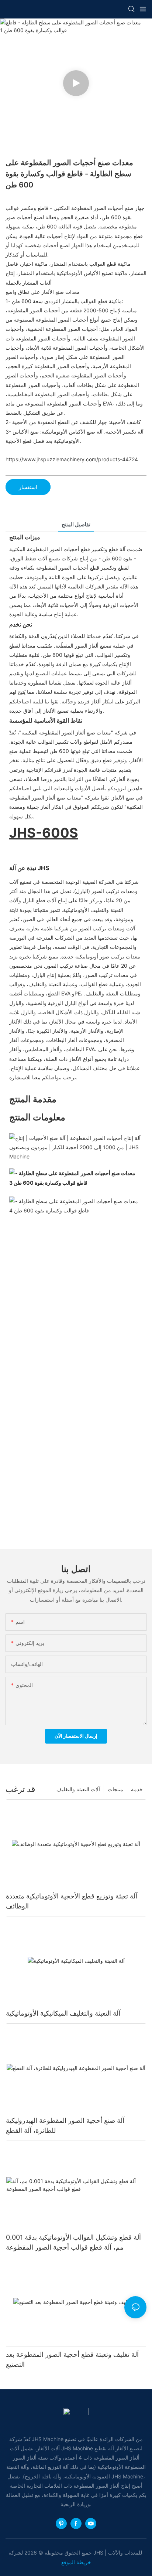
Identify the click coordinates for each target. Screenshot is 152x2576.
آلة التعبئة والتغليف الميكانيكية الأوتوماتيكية (63, 2013)
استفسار (28, 487)
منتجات (115, 1789)
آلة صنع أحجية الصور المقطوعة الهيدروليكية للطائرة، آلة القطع (65, 2125)
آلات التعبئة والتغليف (78, 1789)
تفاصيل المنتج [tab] (76, 524)
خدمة (137, 1789)
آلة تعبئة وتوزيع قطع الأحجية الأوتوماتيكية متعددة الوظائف (72, 1901)
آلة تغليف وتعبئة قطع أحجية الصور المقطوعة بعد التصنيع (72, 2359)
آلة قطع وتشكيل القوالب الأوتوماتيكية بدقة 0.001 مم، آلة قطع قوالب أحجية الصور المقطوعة (73, 2242)
